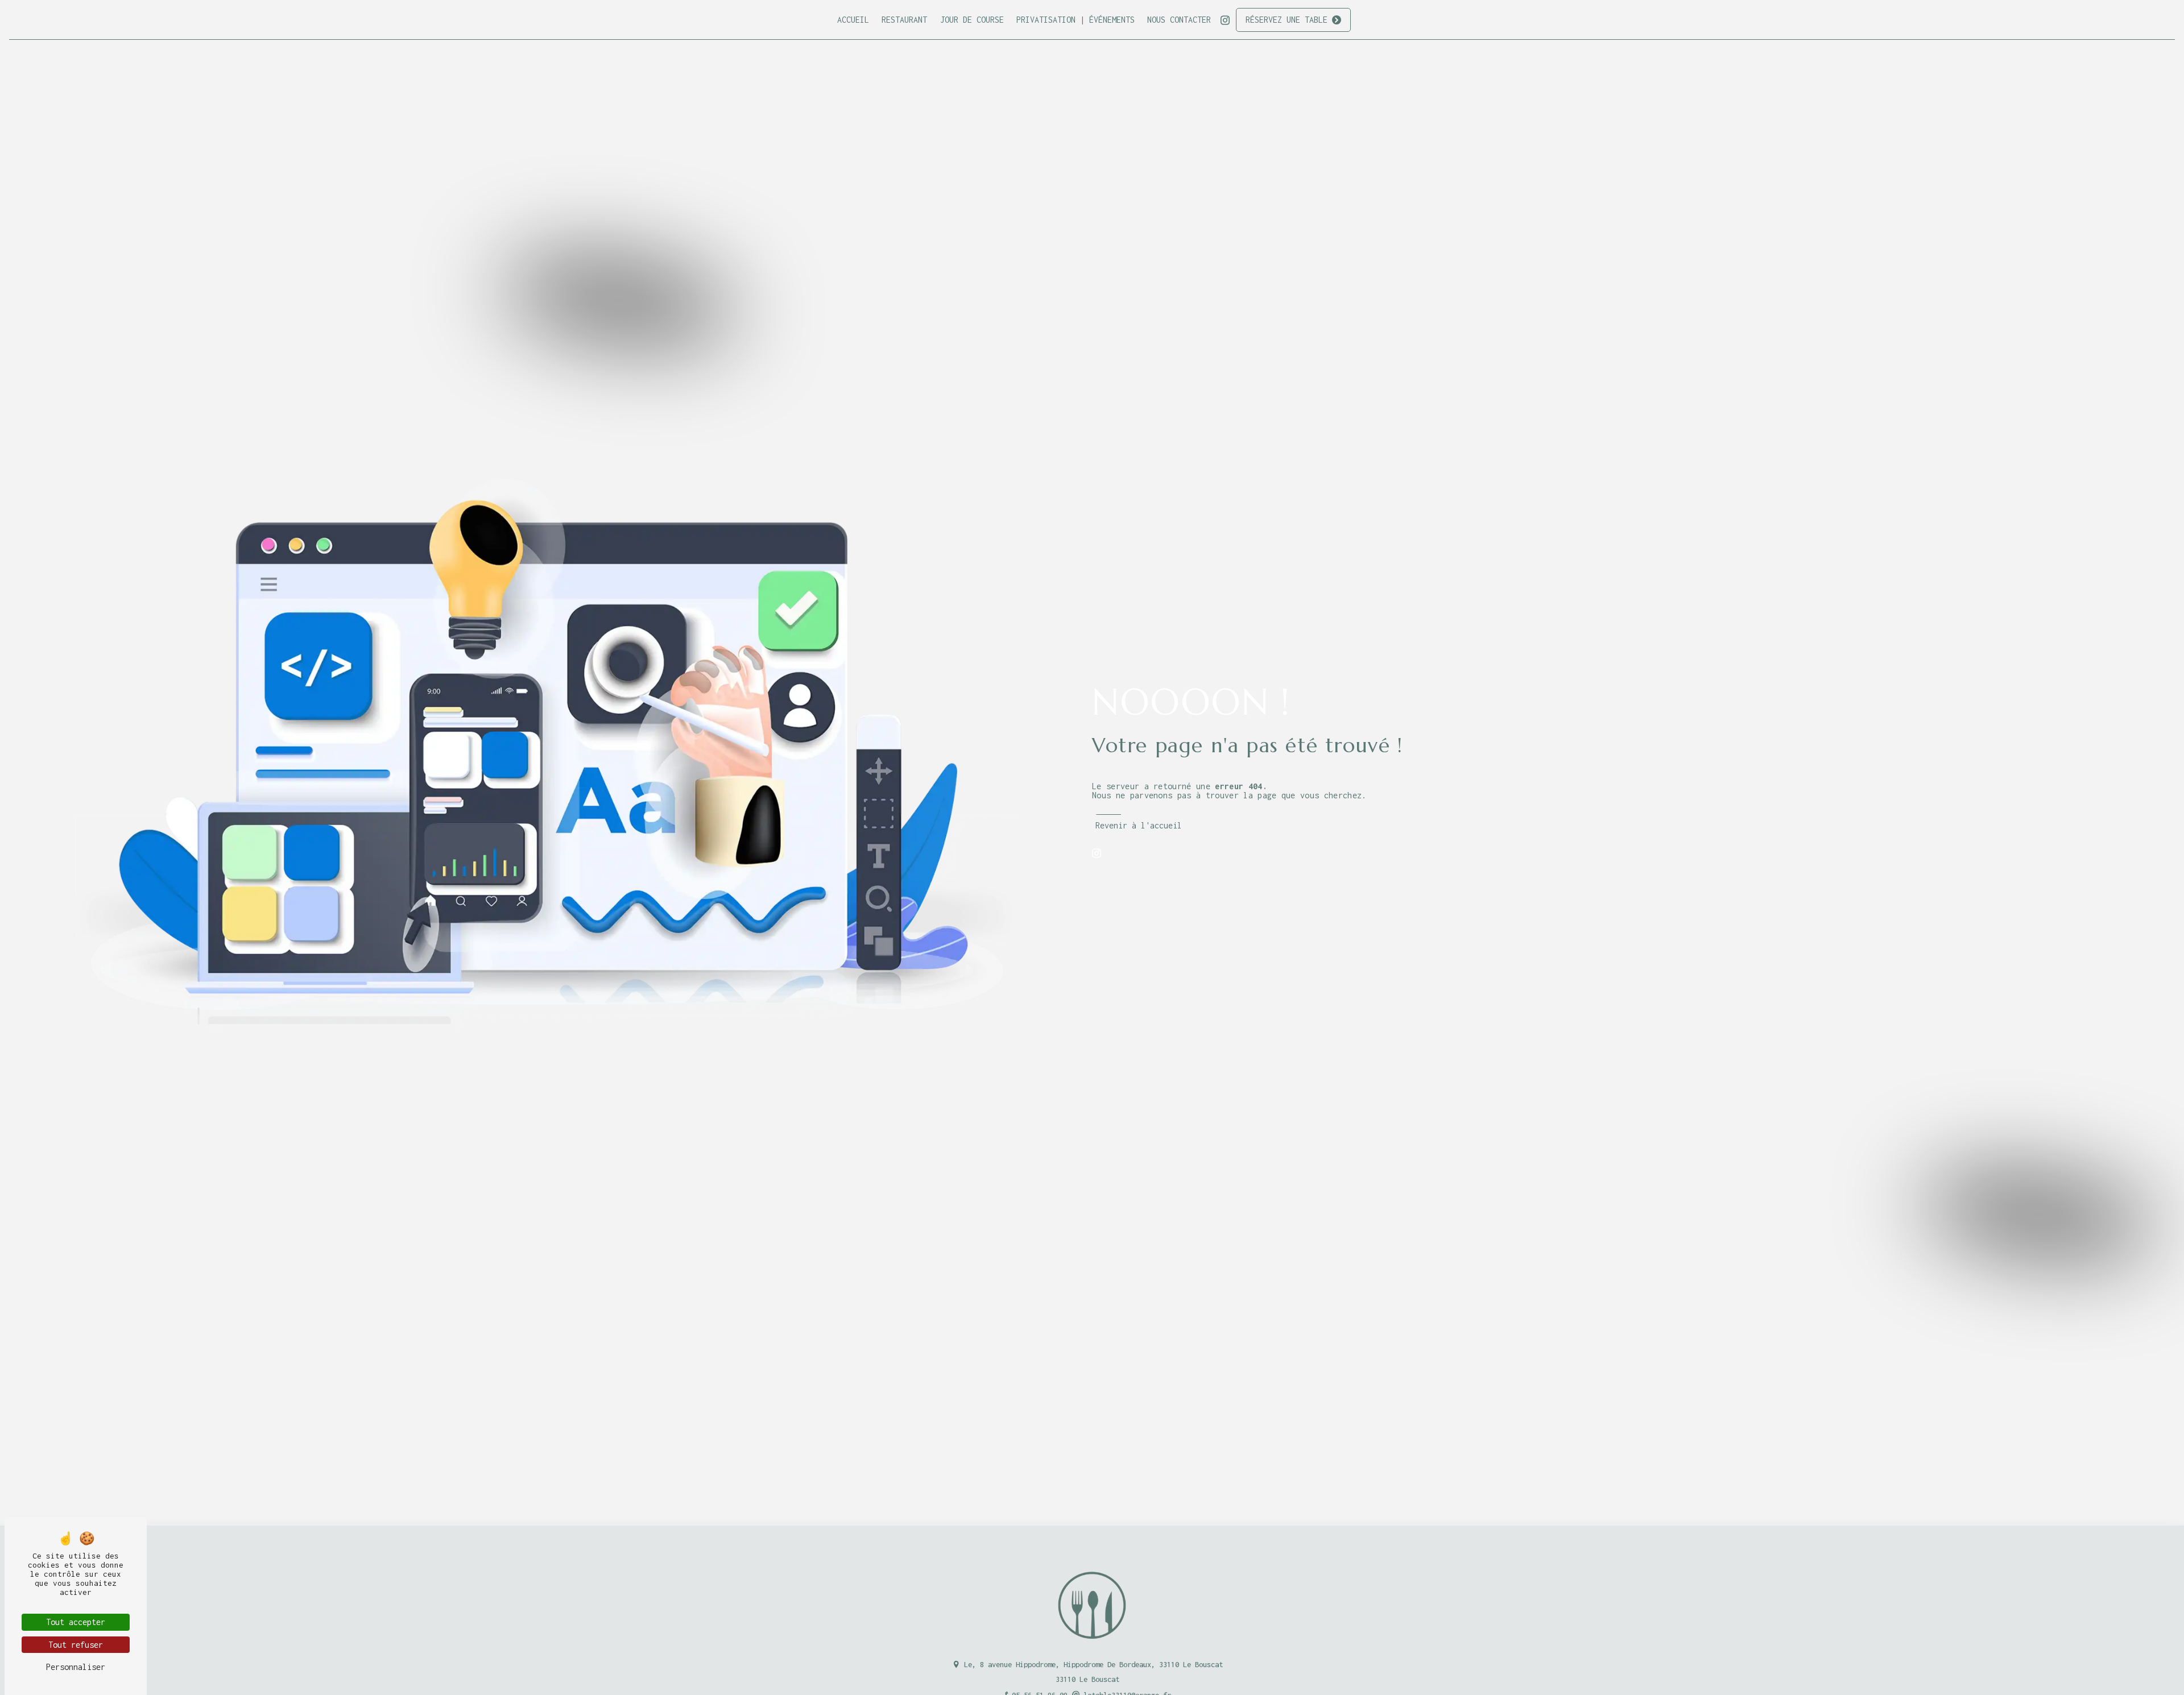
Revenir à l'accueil (1139, 825)
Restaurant (904, 20)
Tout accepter (76, 1622)
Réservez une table (1287, 20)
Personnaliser (76, 1667)
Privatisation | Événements (1076, 20)
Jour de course (972, 20)
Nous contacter (1179, 20)
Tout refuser (76, 1645)
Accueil (853, 20)
